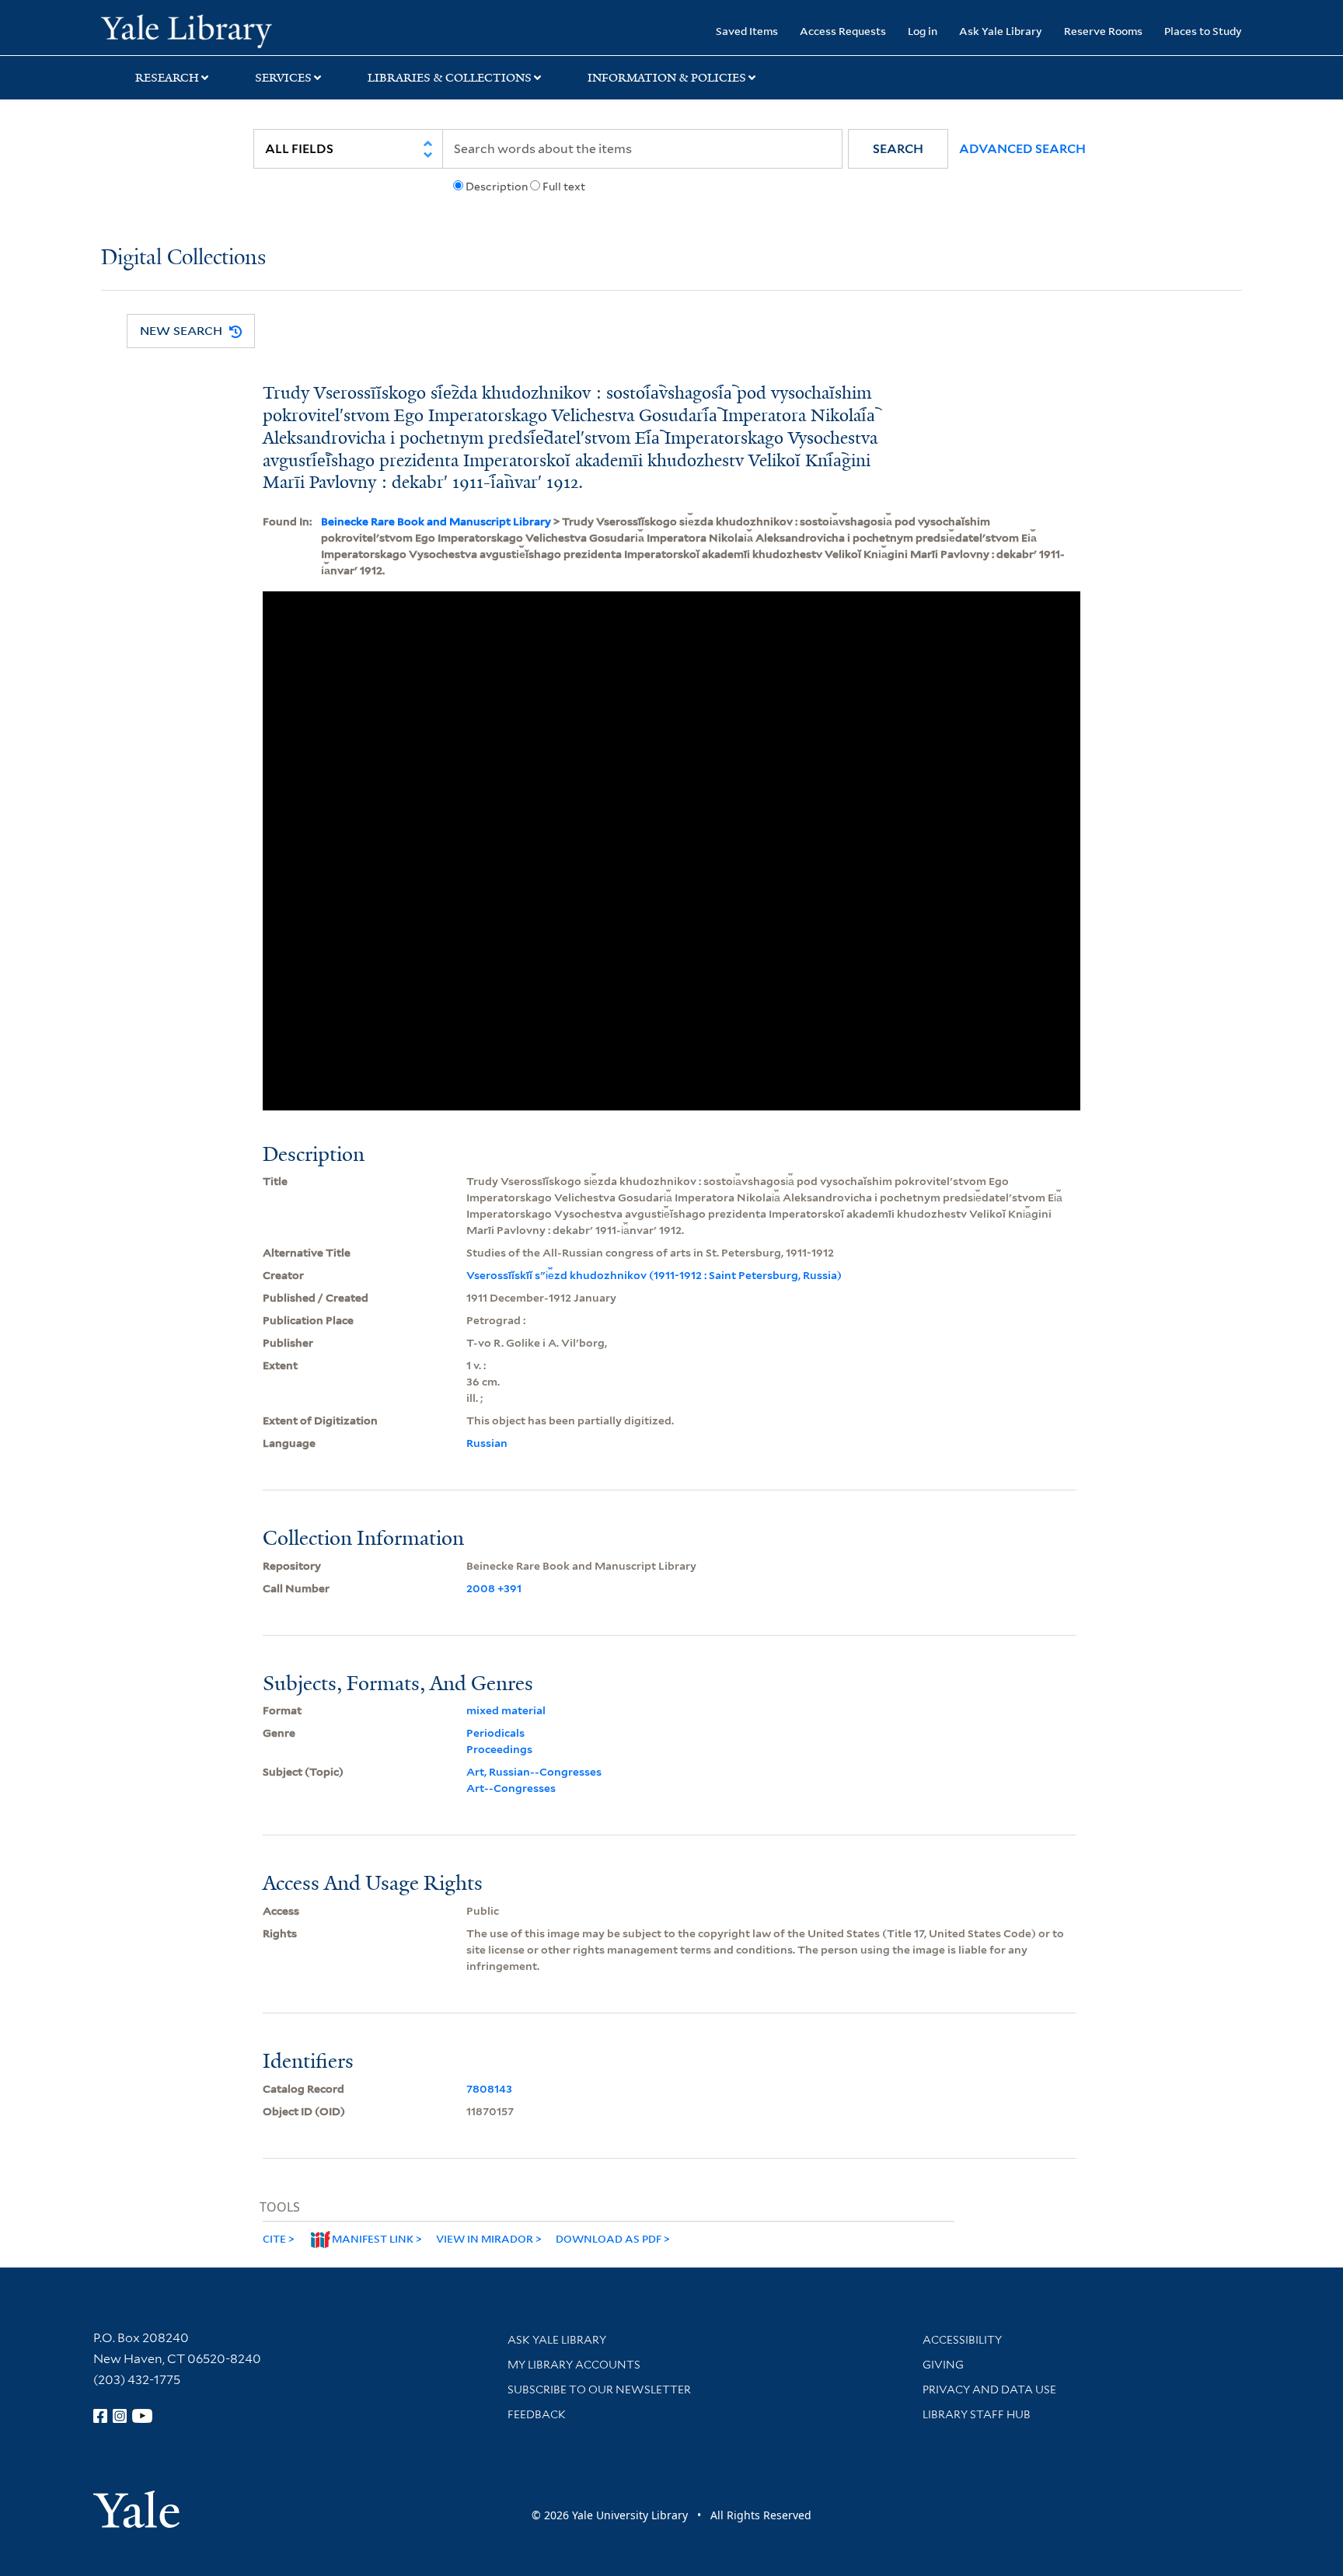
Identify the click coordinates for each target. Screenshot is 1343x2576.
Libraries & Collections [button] (450, 78)
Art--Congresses (511, 1788)
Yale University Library (187, 30)
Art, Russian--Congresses (534, 1772)
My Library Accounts (574, 2365)
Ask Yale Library (1001, 31)
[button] (898, 149)
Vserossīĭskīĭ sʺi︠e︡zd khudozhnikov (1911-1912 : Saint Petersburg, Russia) (654, 1275)
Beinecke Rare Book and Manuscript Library (436, 521)
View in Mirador (485, 2238)
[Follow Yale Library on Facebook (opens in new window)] (100, 2416)
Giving (943, 2365)
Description (497, 186)
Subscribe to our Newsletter (599, 2390)
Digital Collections (183, 258)
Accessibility (962, 2340)
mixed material (506, 1710)
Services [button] (283, 78)
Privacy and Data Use (989, 2390)
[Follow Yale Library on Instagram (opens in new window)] (120, 2416)
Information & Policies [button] (667, 78)
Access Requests (843, 31)
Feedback (537, 2414)
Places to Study (1203, 31)
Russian (487, 1443)
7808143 (489, 2089)
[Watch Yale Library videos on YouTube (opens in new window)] (142, 2416)
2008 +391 (494, 1588)
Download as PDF (609, 2238)
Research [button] (167, 78)
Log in (923, 31)
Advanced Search (1022, 149)
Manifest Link (373, 2238)
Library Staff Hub (977, 2414)
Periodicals (495, 1733)
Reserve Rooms (1103, 31)
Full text (564, 186)
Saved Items (747, 31)
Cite (274, 2238)
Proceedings (499, 1749)
